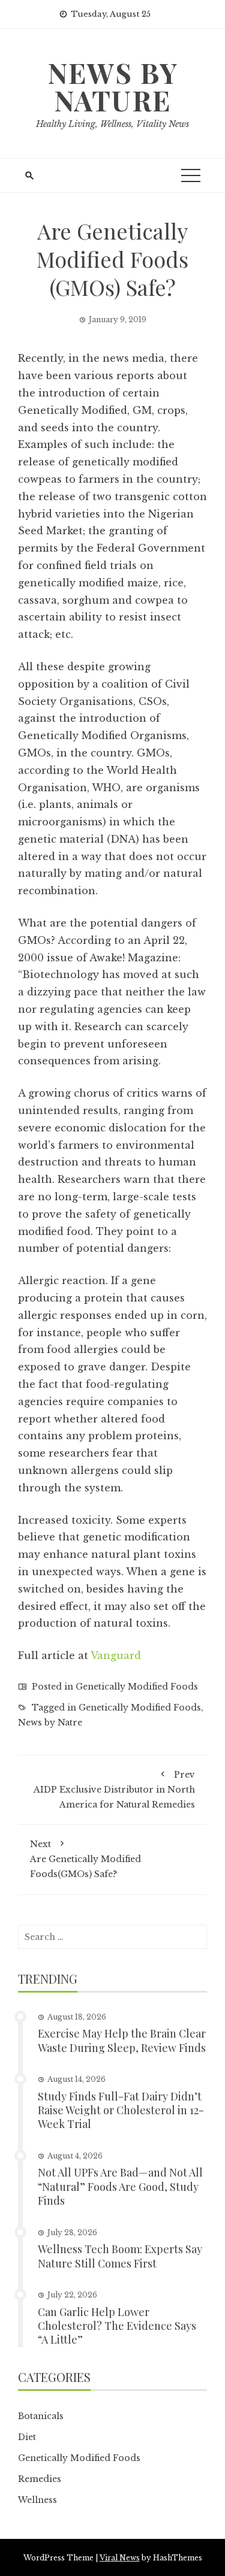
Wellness (37, 2500)
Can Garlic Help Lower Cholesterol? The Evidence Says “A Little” (117, 2326)
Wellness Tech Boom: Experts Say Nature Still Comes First (120, 2256)
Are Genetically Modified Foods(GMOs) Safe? (85, 1859)
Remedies (40, 2479)
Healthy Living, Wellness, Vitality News (112, 124)
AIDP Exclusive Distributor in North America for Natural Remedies (114, 1790)
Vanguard (116, 1655)
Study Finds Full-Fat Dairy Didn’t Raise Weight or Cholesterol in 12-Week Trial (121, 2110)
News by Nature (113, 86)
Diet (27, 2437)
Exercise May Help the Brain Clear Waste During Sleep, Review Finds (122, 2040)
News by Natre (50, 1723)
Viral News (120, 2558)
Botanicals (41, 2416)
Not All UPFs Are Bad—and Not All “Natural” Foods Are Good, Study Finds (120, 2186)
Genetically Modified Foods (137, 1687)
